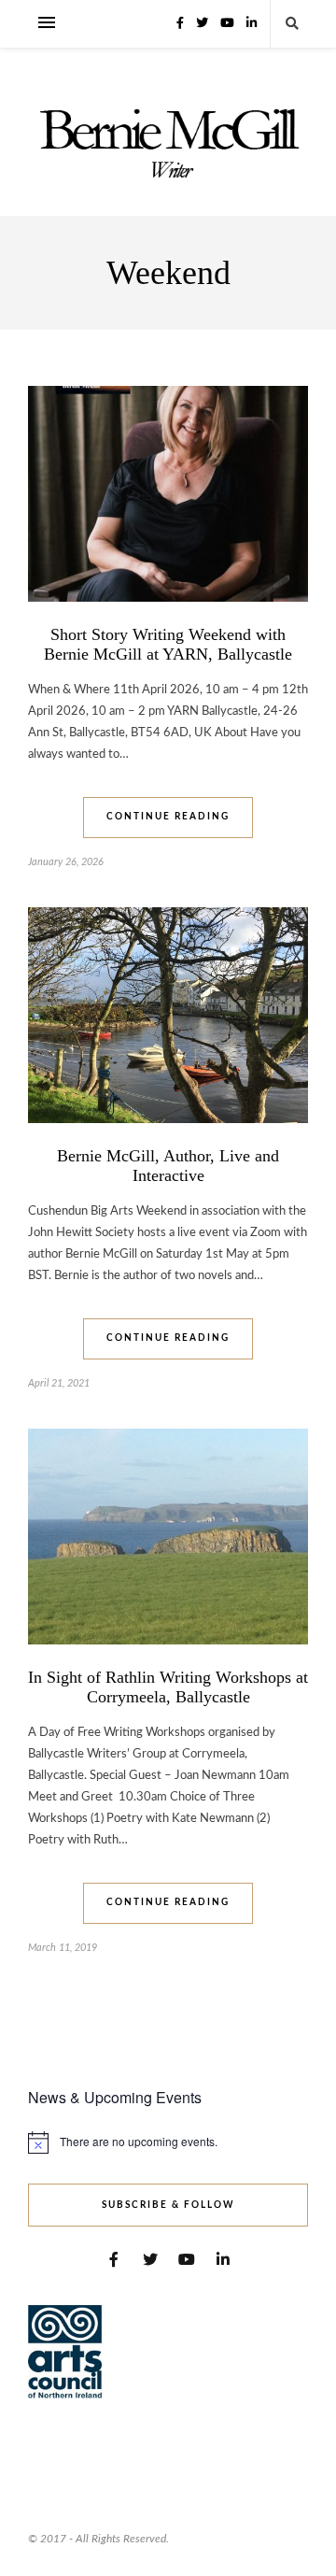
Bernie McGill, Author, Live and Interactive (168, 1166)
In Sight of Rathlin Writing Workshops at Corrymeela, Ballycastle (168, 1687)
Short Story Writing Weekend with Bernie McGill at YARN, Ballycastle (168, 644)
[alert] (168, 2142)
